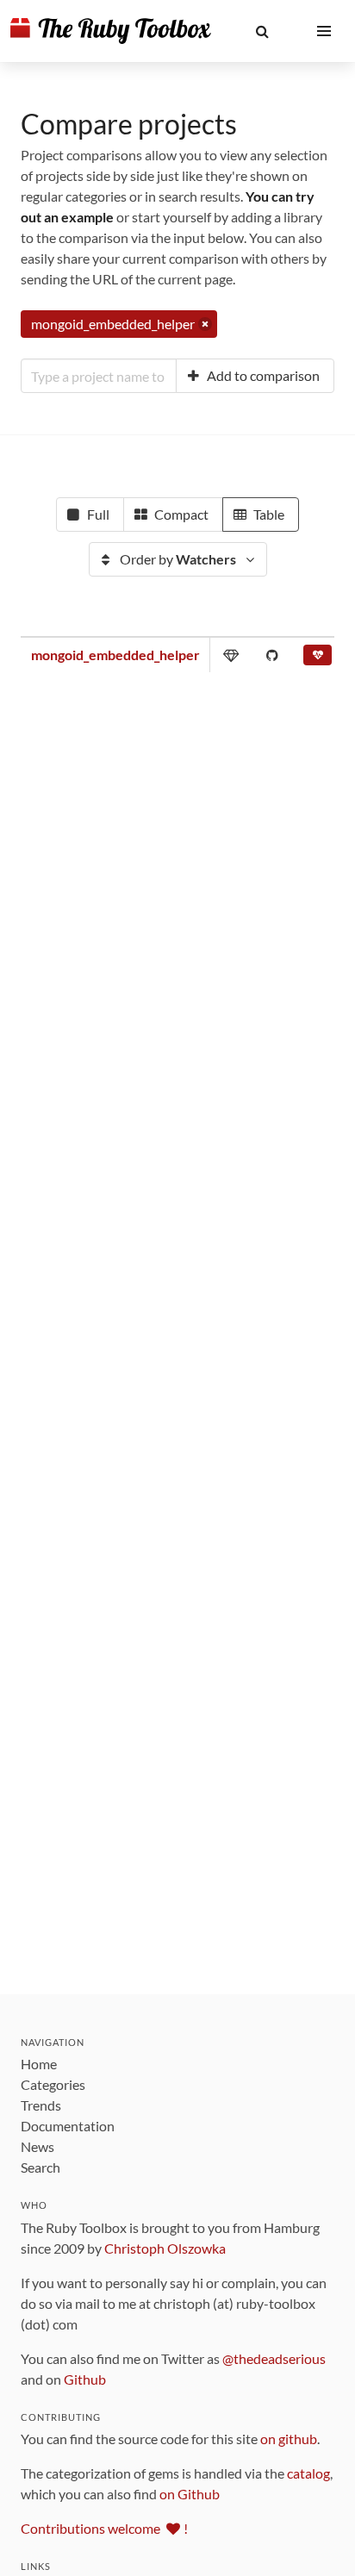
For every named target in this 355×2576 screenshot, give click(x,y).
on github (289, 2439)
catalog (308, 2473)
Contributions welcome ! (104, 2528)
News (37, 2146)
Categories (53, 2084)
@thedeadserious (274, 2358)
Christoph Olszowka (165, 2248)
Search (40, 2167)
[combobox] (99, 376)
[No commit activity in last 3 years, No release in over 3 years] (318, 658)
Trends (41, 2105)
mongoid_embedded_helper (115, 655)
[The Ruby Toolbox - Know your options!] (111, 31)
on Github (190, 2494)
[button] (262, 31)
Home (39, 2064)
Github (85, 2379)
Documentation (68, 2126)
